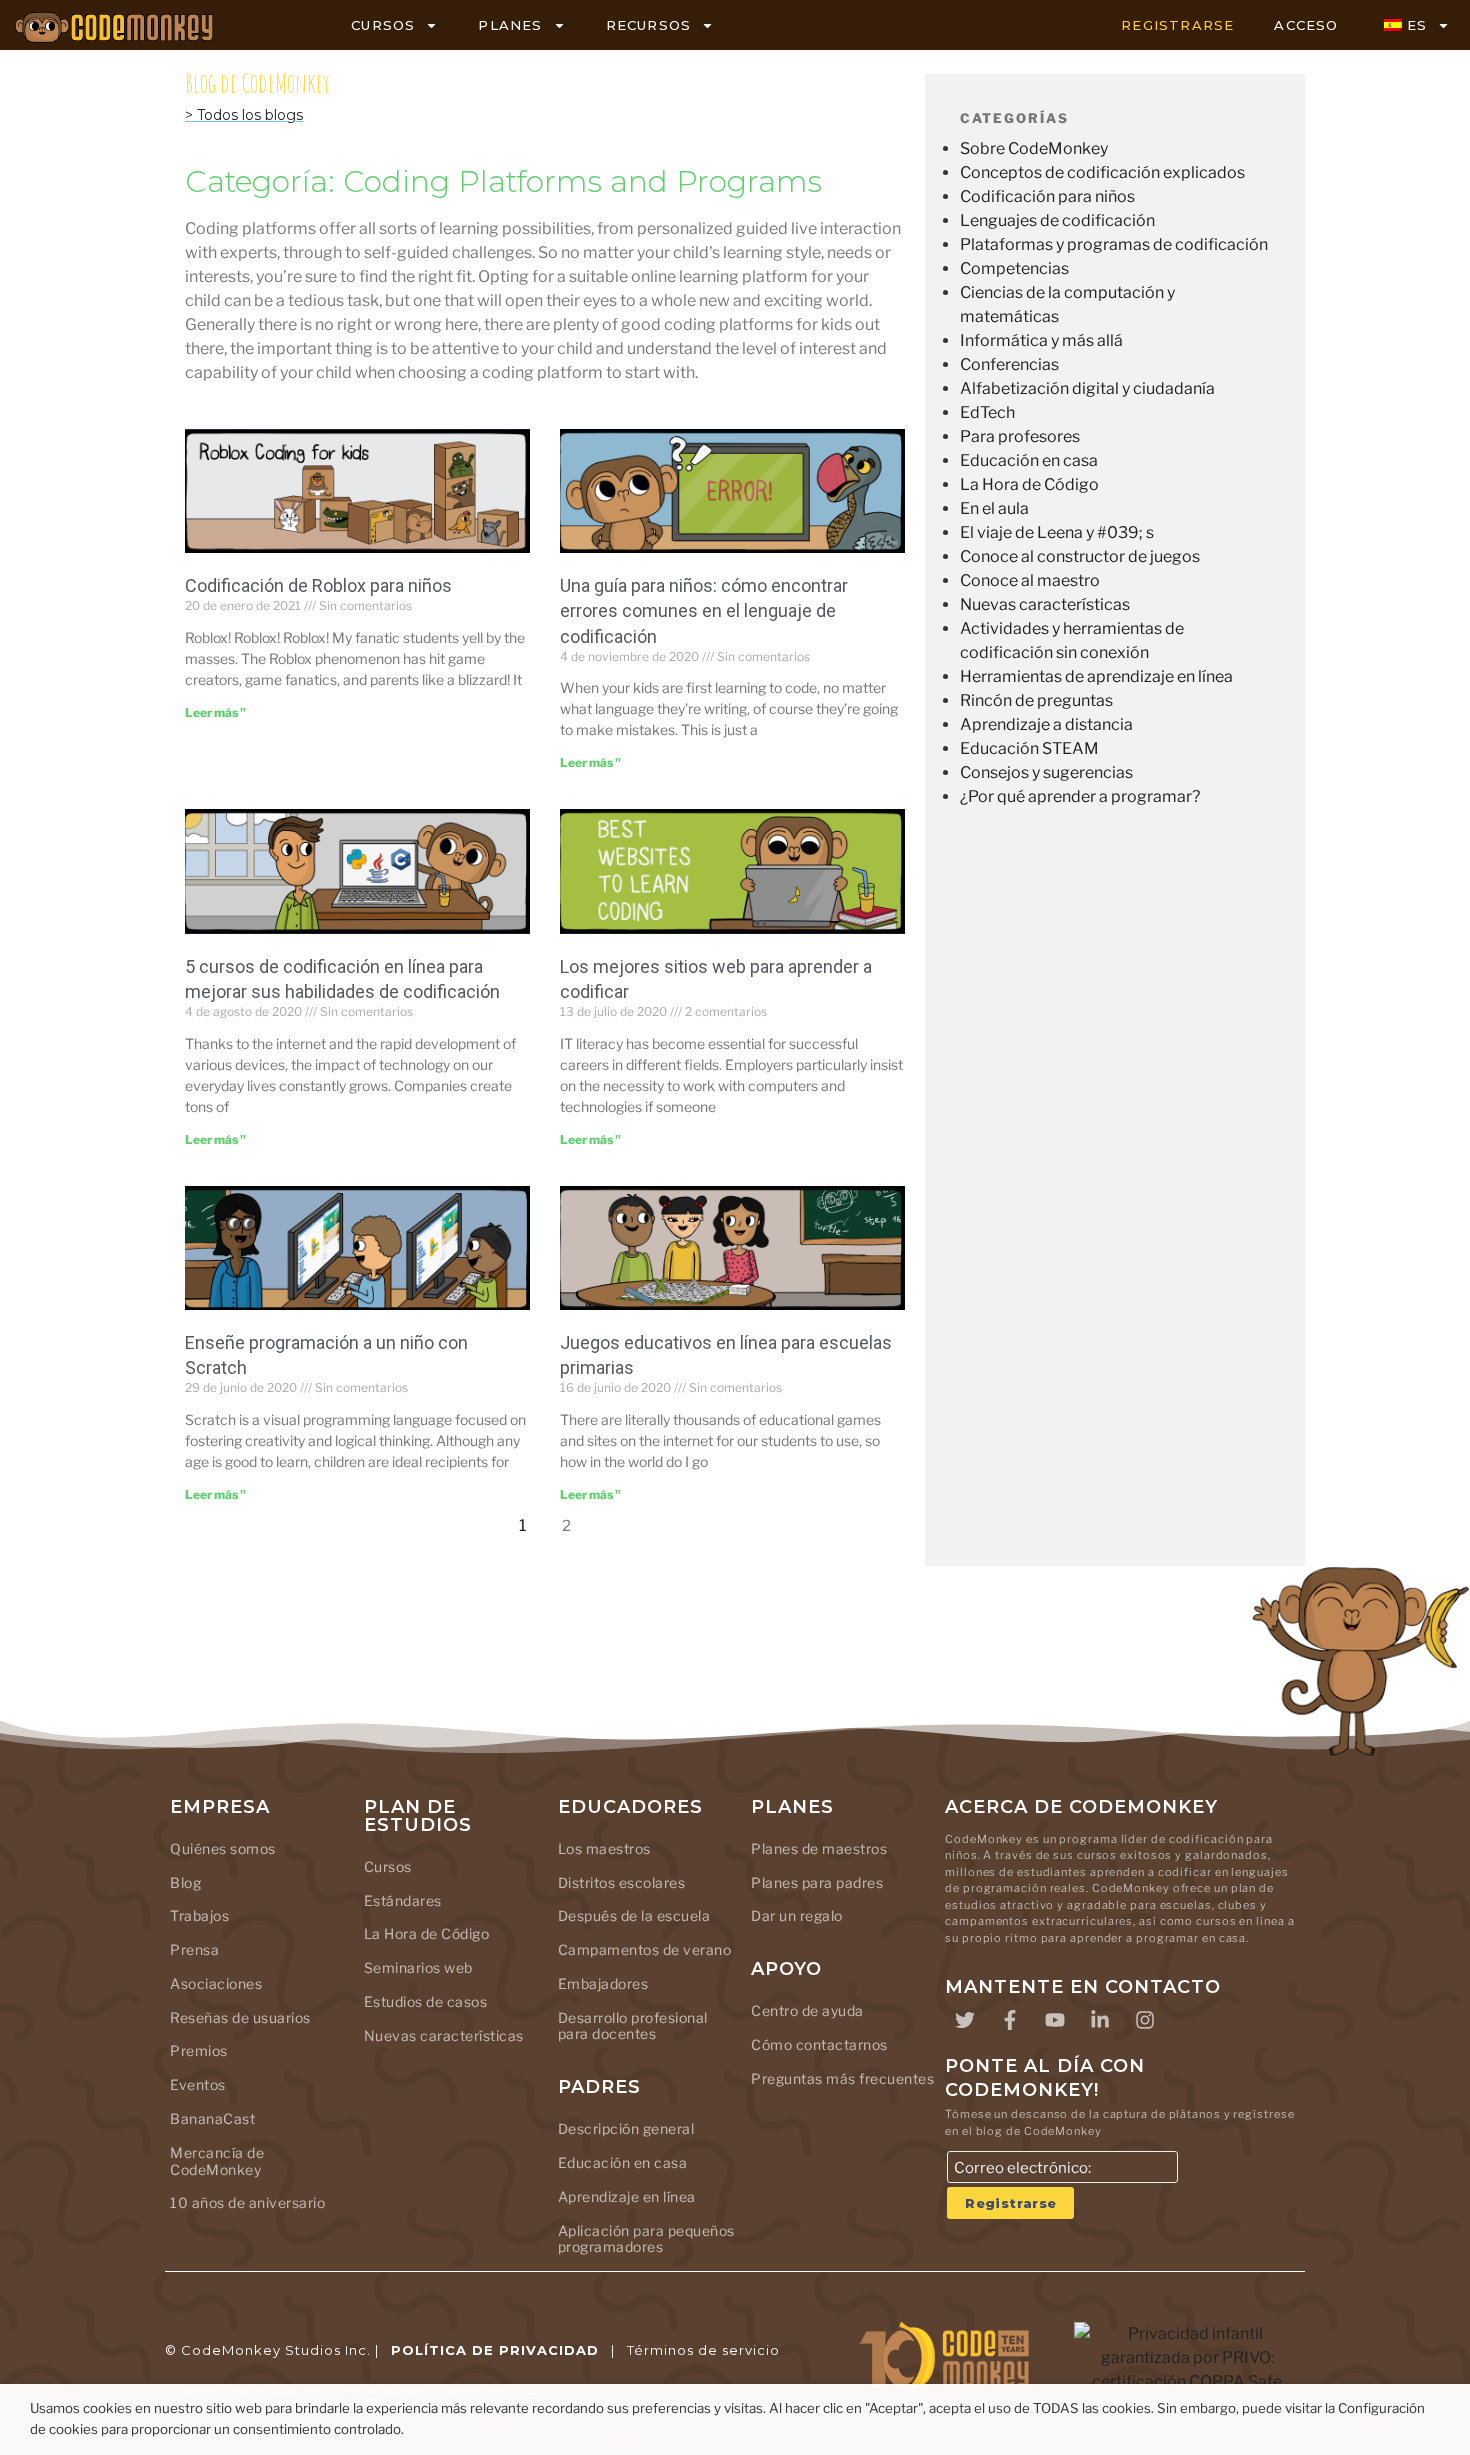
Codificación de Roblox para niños (318, 585)
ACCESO (1306, 25)
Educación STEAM (1029, 748)
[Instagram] (1145, 2020)
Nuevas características (1045, 604)
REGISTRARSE (1177, 25)
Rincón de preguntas (1036, 700)
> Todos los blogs (244, 115)
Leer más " (215, 712)
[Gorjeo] (965, 2020)
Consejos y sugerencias (1046, 772)
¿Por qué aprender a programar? (1080, 796)
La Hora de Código (1029, 484)
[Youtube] (1055, 2020)
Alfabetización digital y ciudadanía (1087, 388)
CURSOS (383, 25)
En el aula (994, 508)
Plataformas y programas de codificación (1114, 244)
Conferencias (1009, 364)
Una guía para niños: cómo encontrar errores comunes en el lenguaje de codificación (704, 610)
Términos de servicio (703, 2350)
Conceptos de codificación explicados (1102, 172)
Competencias (1014, 268)
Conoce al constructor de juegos (1080, 556)
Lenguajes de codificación (1057, 220)
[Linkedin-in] (1100, 2020)
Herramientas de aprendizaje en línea (1096, 676)
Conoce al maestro (1030, 580)
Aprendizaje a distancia (1046, 724)
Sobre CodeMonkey (1034, 148)
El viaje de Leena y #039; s (1057, 532)
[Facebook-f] (1010, 2020)
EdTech (987, 412)
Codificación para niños (1047, 196)
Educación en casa (1029, 460)
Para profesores (1020, 436)
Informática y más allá (1041, 340)
